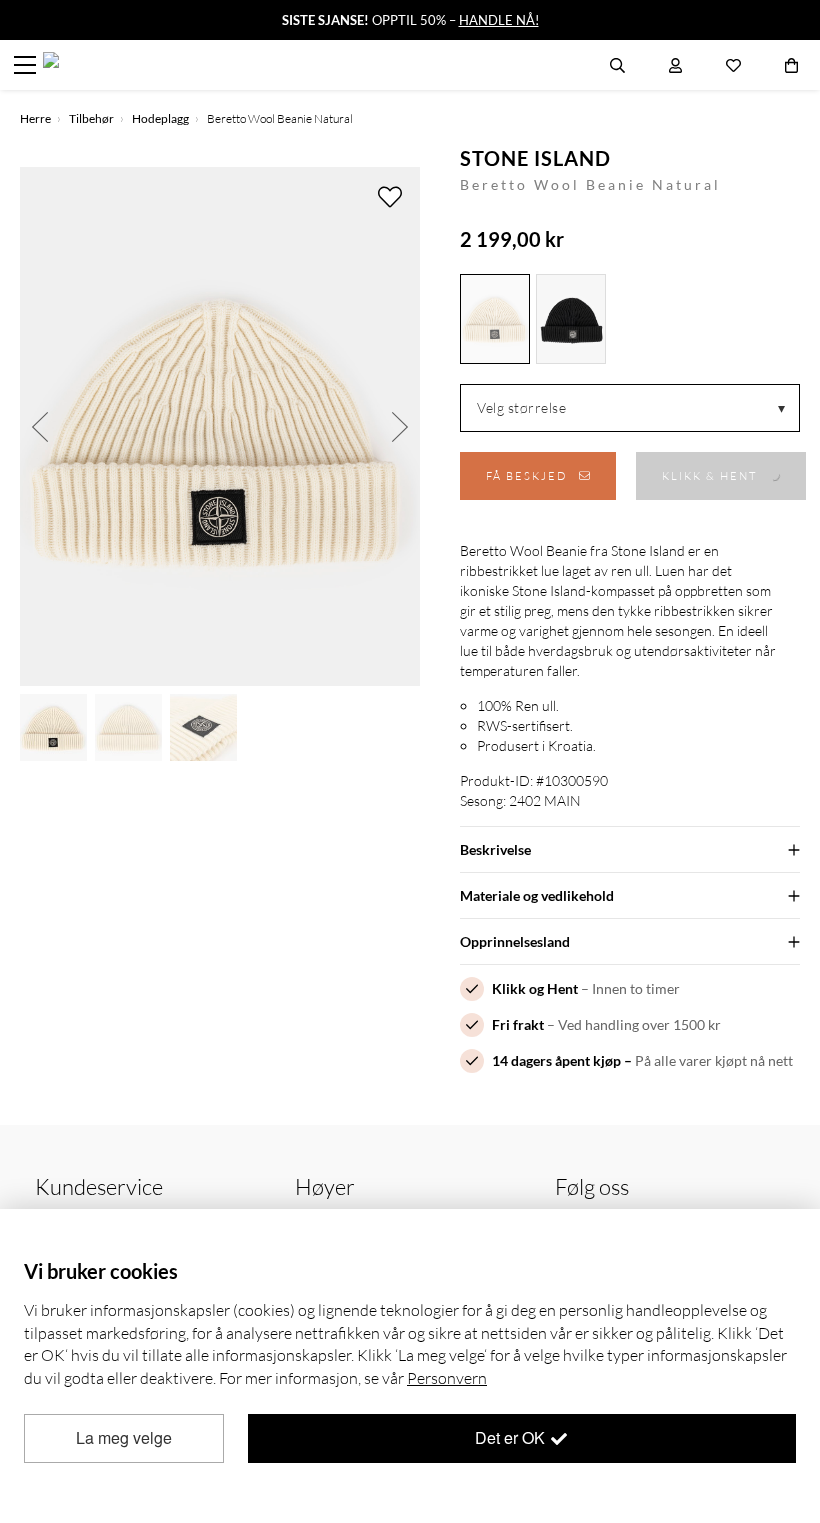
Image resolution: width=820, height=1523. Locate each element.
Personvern (447, 1378)
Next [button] (400, 426)
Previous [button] (40, 426)
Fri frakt (518, 1024)
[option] (220, 426)
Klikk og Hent (535, 988)
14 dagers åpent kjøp (556, 1060)
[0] (791, 65)
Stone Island (535, 158)
